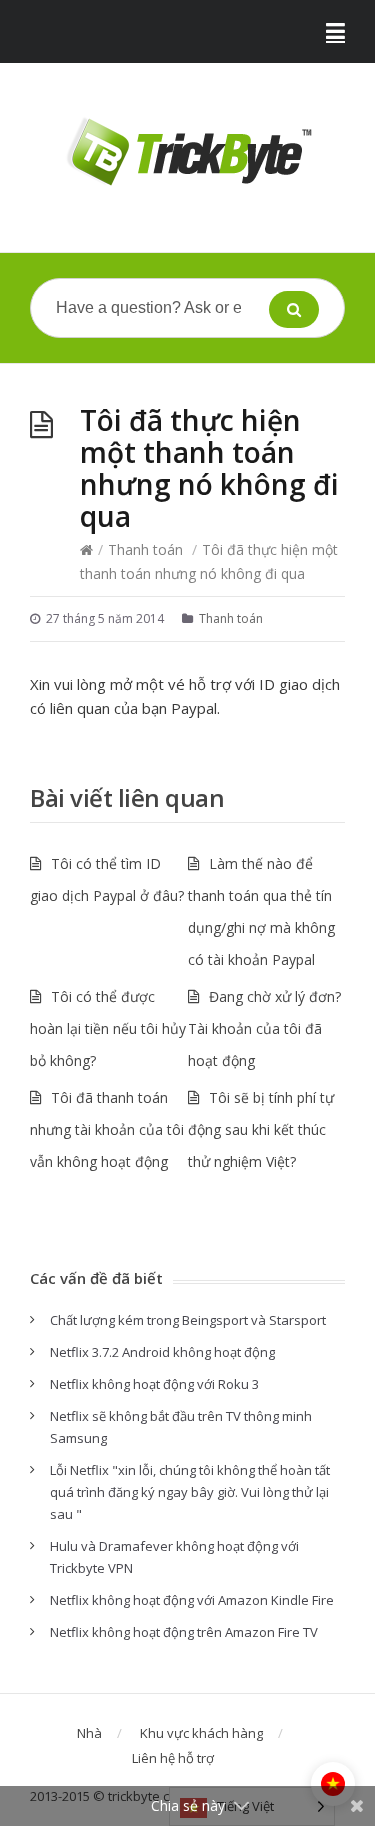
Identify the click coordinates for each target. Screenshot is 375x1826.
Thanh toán (145, 549)
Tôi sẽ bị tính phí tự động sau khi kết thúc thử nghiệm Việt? (261, 1129)
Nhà (89, 1733)
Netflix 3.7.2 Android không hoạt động (162, 1352)
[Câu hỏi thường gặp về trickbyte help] (187, 153)
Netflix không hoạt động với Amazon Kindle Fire (192, 1600)
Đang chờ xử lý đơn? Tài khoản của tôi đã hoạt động (264, 1028)
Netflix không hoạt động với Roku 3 (154, 1384)
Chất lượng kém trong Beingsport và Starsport (188, 1320)
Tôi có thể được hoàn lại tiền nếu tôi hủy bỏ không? (108, 1028)
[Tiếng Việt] (333, 1784)
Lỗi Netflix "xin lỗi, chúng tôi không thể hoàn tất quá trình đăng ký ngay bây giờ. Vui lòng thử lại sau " (190, 1492)
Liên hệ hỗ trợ (173, 1758)
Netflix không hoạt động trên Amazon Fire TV (184, 1632)
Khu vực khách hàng (201, 1733)
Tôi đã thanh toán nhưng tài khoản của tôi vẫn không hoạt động (107, 1129)
